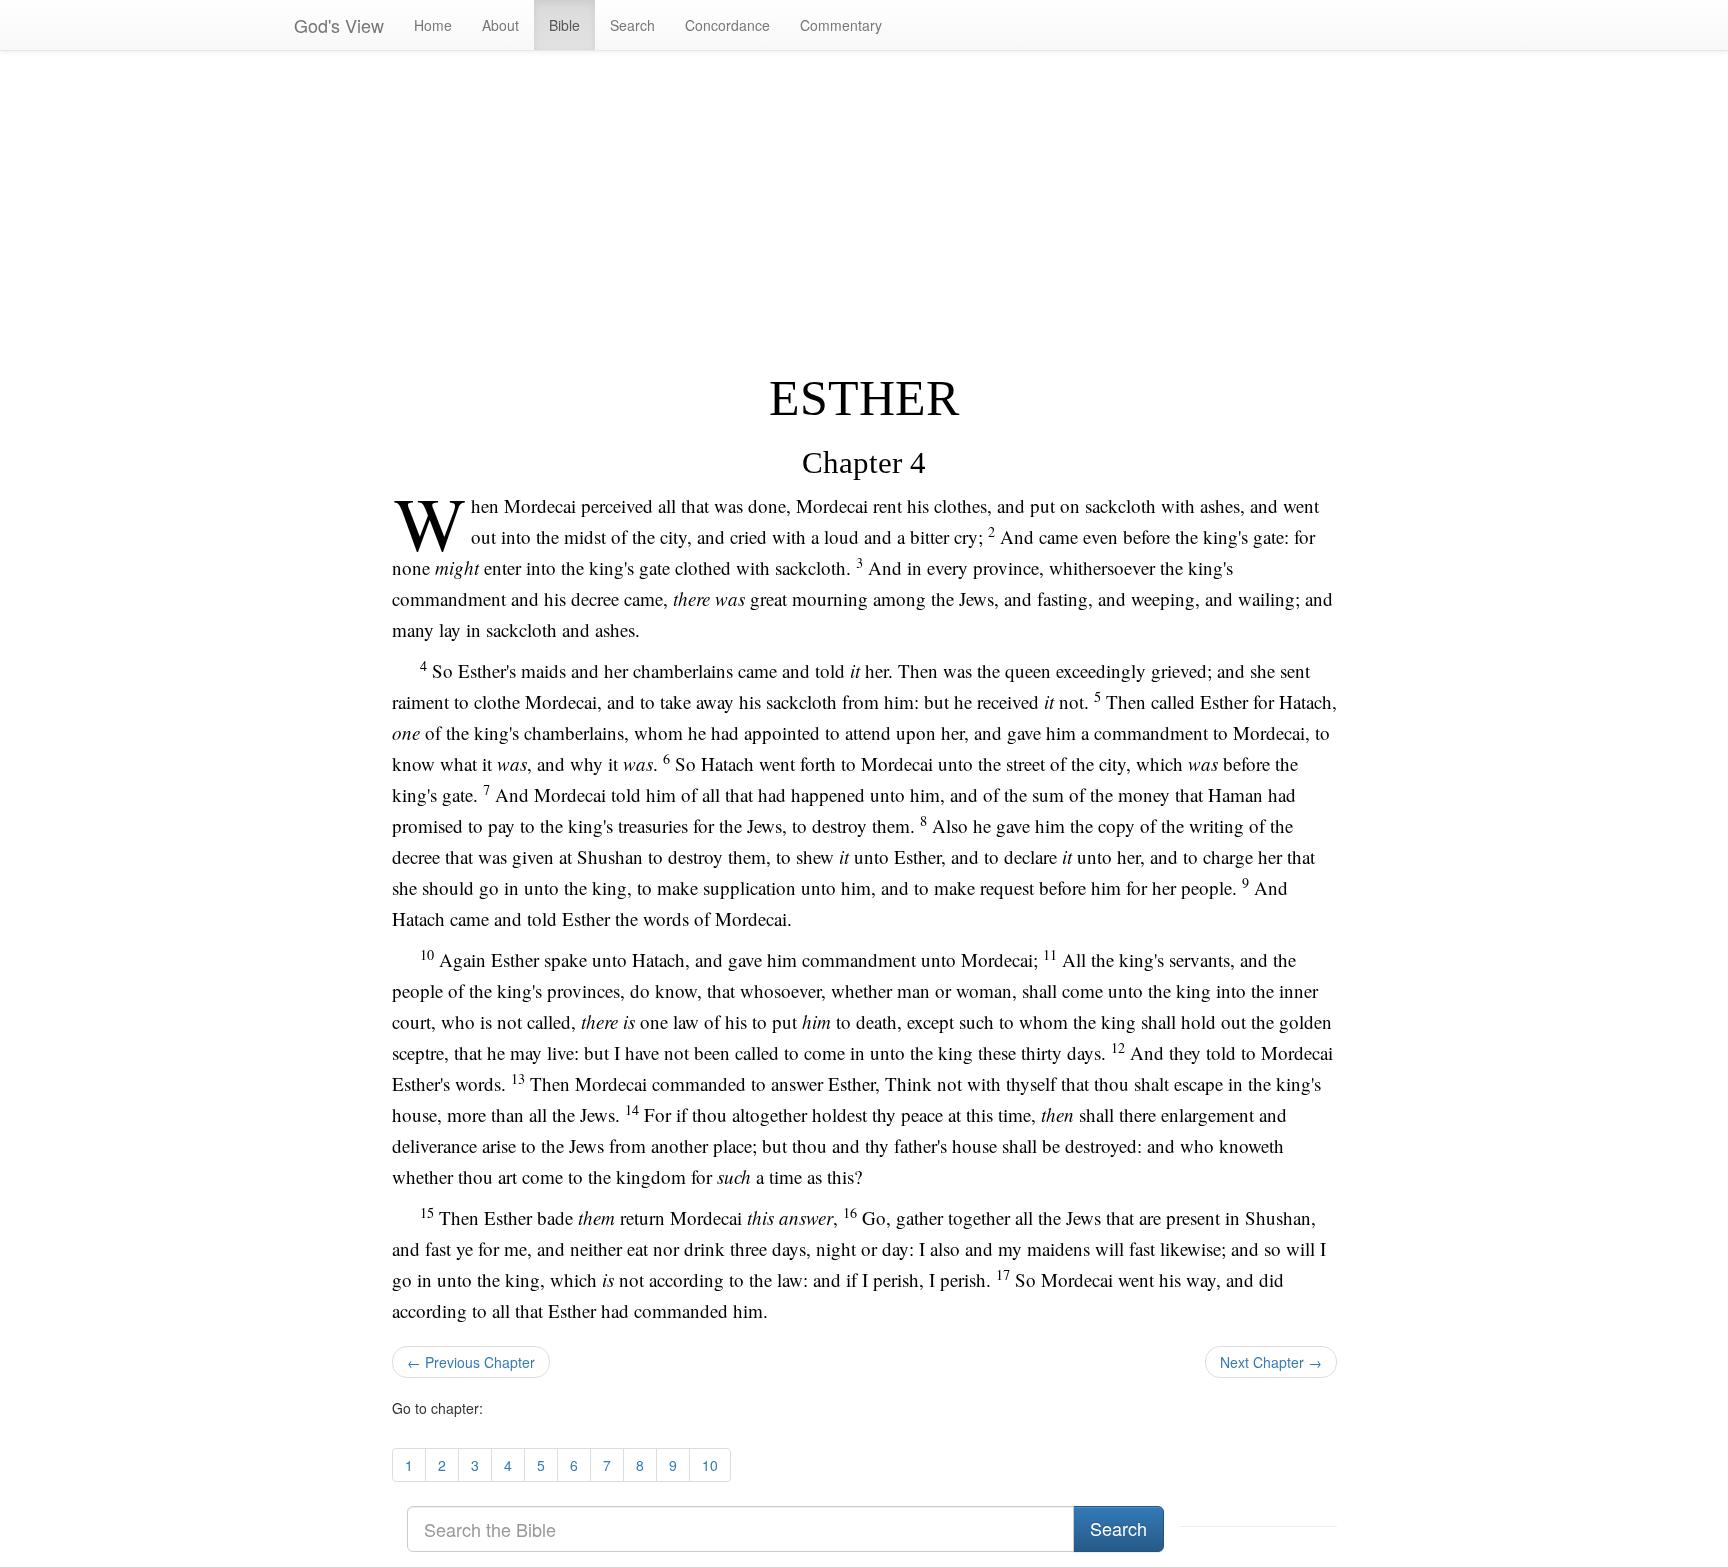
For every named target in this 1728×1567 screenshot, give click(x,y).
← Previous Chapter (471, 1362)
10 (710, 1465)
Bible (564, 25)
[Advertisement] (864, 211)
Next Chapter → (1271, 1362)
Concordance (727, 25)
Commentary (841, 25)
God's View (339, 25)
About (500, 25)
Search (632, 25)
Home (433, 25)
